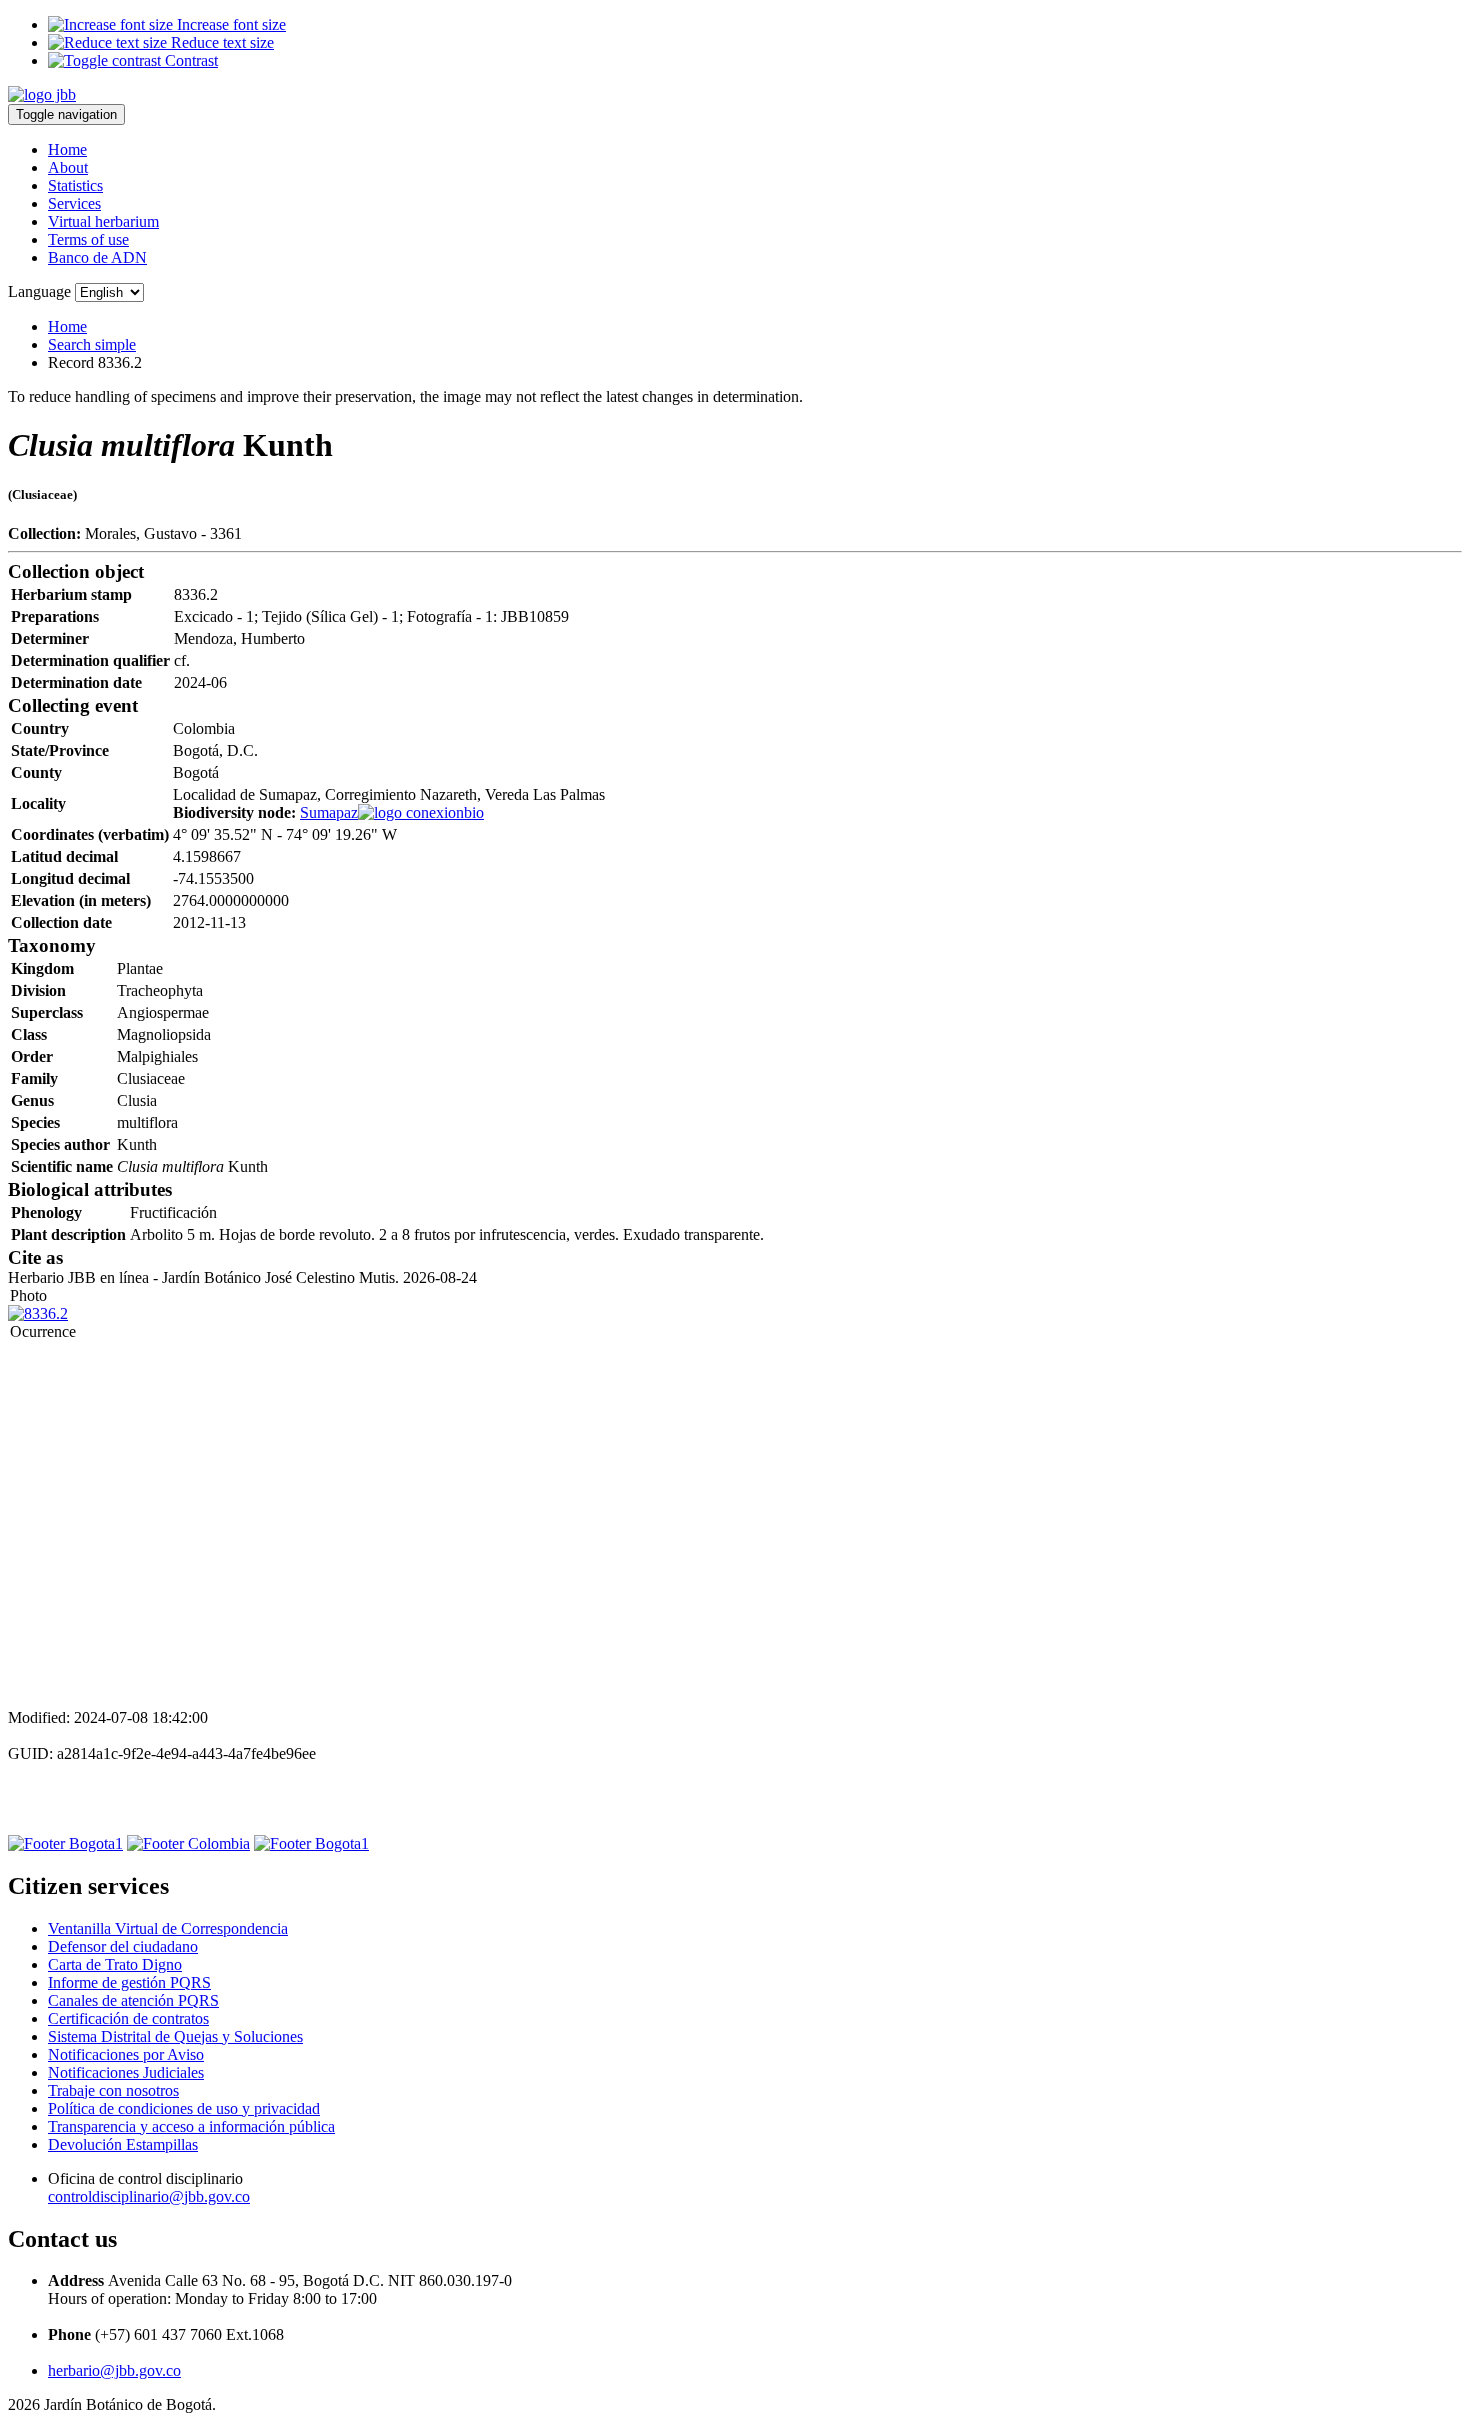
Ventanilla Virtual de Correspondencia (168, 1928)
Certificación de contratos (128, 2018)
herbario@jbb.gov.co (114, 2370)
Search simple (92, 344)
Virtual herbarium (103, 221)
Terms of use (88, 239)
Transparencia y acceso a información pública (191, 2126)
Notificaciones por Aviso (126, 2054)
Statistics (75, 185)
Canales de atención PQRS (133, 2000)
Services (74, 203)
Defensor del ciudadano (123, 1946)
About (68, 167)
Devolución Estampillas (123, 2144)
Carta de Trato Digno (115, 1964)
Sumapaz (329, 812)
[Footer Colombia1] (311, 1843)
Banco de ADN (97, 257)
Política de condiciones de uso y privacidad (184, 2108)
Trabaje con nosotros (113, 2090)
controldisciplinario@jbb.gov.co (149, 2196)
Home (67, 149)
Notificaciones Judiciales (126, 2072)
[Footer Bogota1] (65, 1843)
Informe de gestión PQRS (129, 1982)
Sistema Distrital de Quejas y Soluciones (175, 2036)
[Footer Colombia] (188, 1843)
